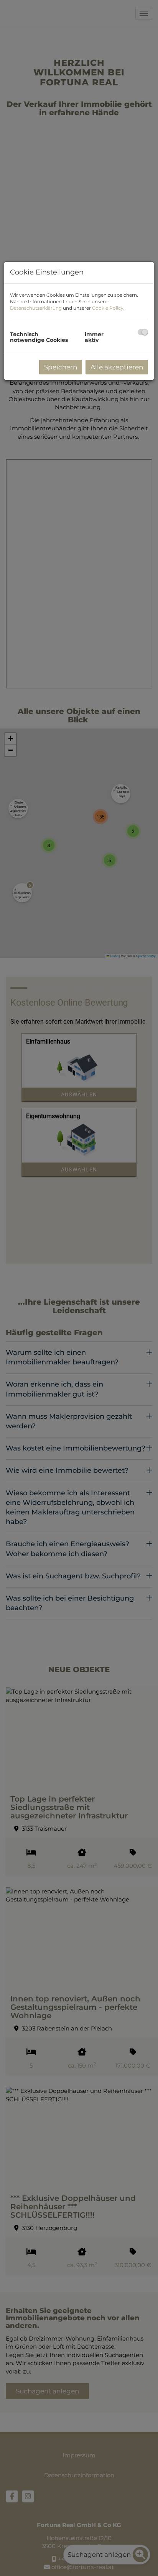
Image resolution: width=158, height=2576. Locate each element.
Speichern (61, 367)
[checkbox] (143, 332)
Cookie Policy (108, 308)
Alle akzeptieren (117, 367)
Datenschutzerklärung (36, 308)
